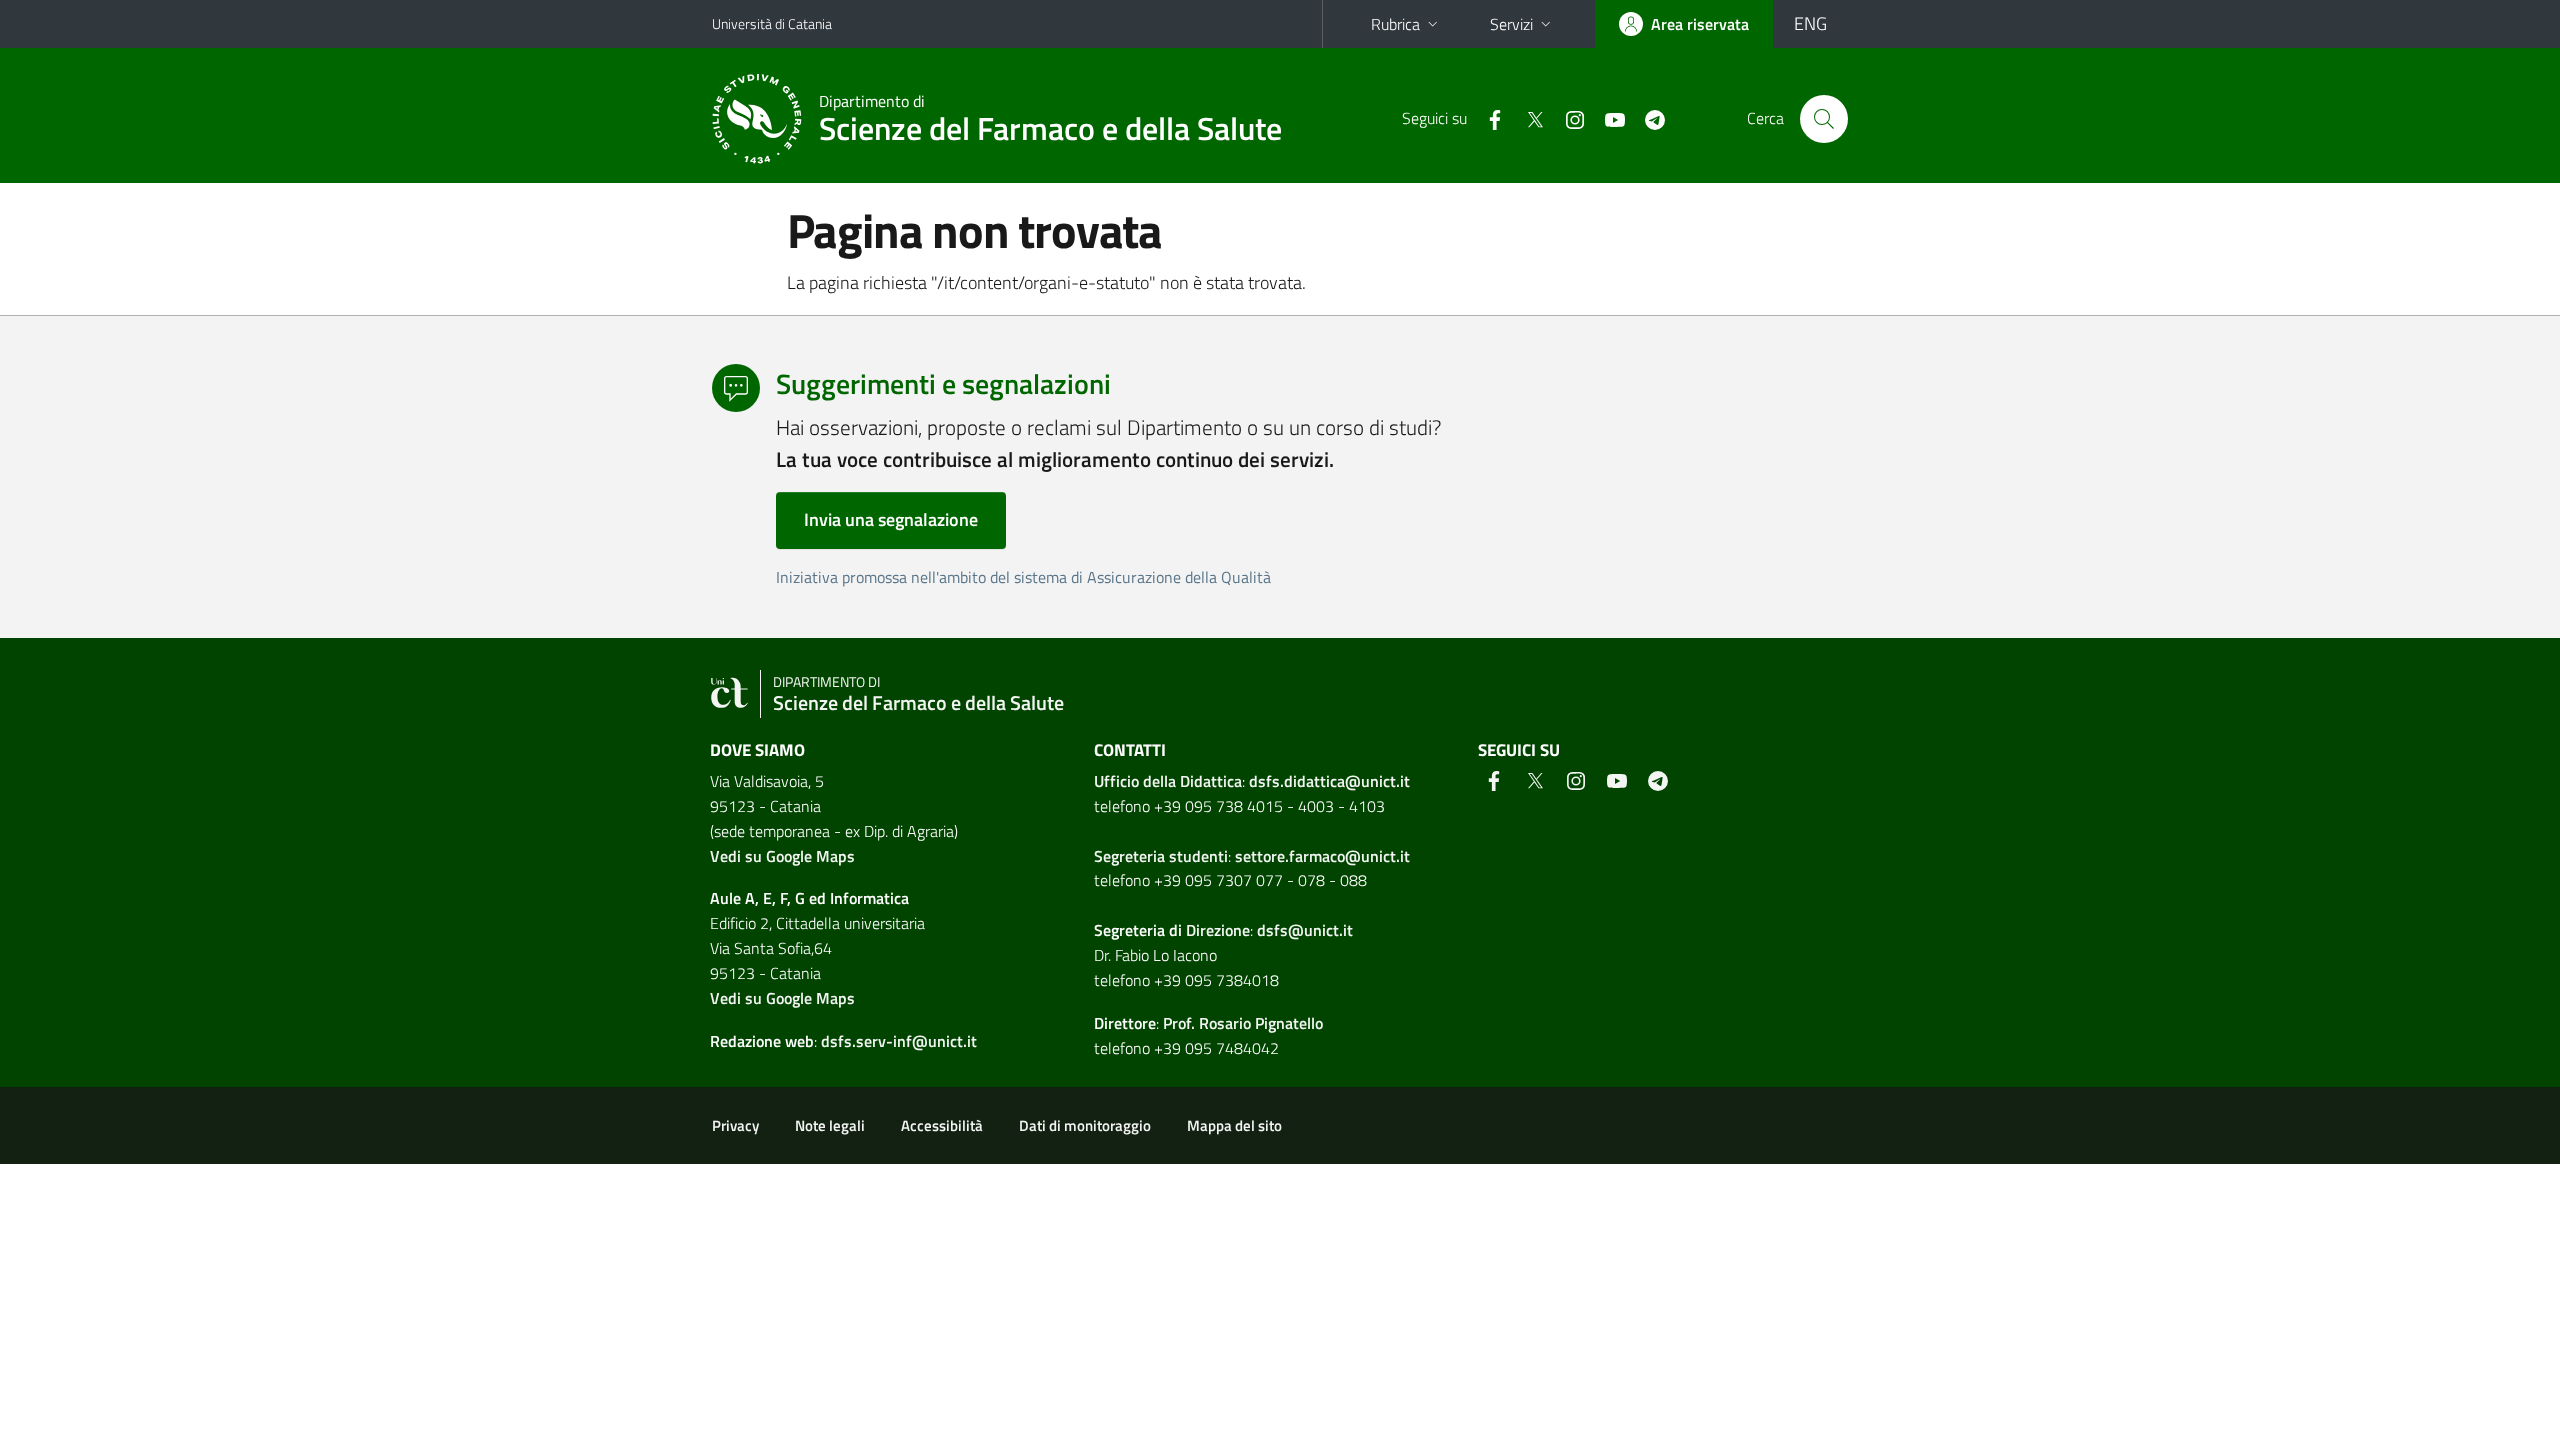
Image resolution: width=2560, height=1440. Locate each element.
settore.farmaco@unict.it (1322, 856)
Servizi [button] (1511, 24)
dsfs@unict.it (1305, 930)
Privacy (735, 1125)
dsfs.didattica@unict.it (1329, 781)
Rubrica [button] (1395, 24)
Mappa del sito (1234, 1125)
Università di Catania (772, 23)
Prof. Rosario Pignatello (1243, 1023)
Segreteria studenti (1161, 856)
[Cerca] (1824, 119)
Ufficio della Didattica (1168, 781)
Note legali (830, 1125)
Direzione (1218, 930)
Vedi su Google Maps (782, 856)
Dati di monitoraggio (1085, 1125)
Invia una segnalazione (891, 519)
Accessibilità (942, 1125)
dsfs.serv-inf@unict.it (899, 1041)
